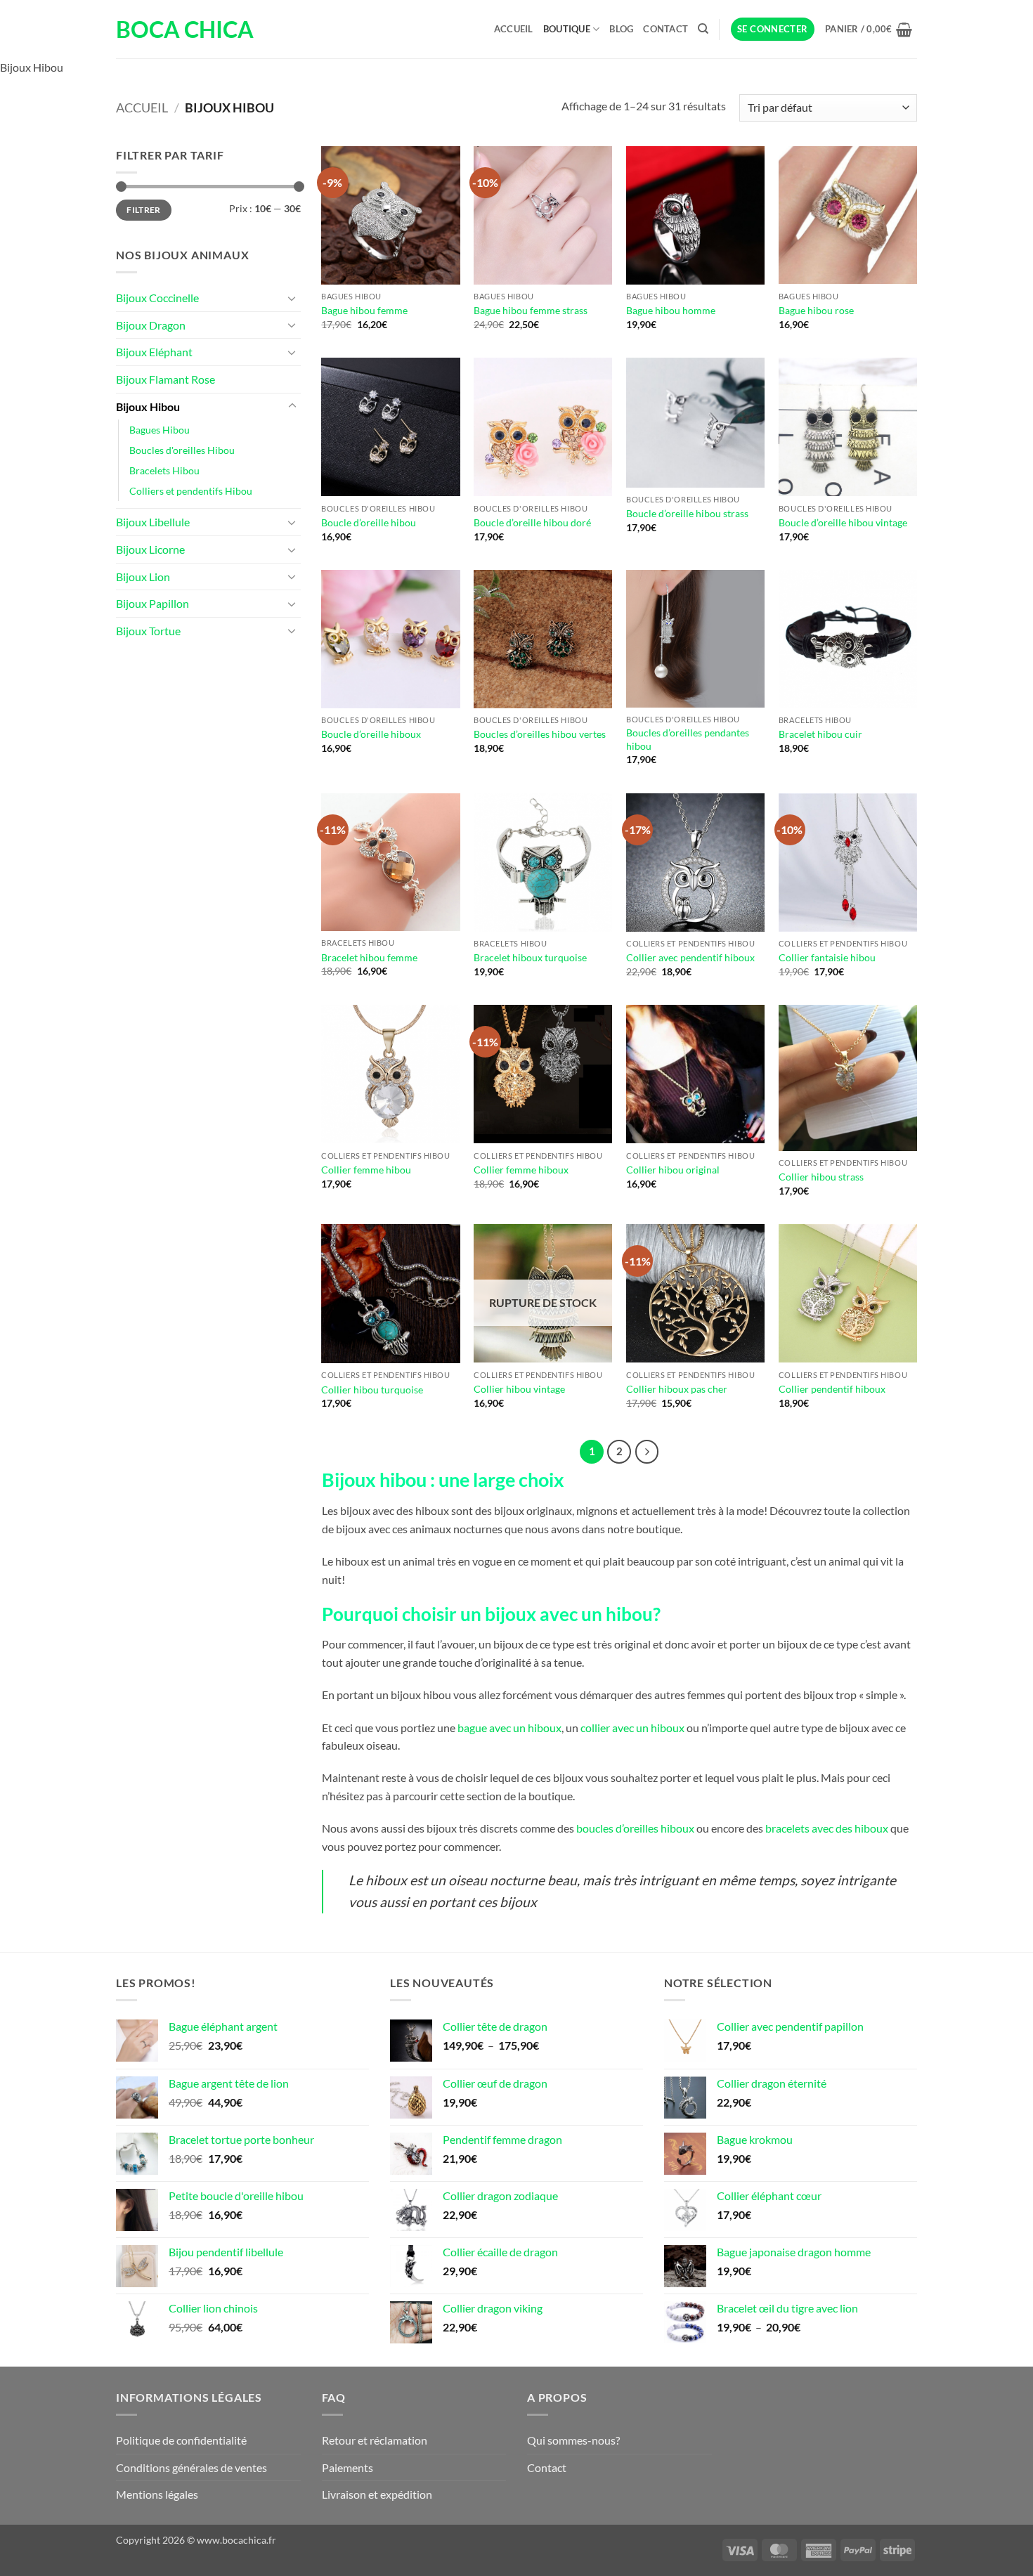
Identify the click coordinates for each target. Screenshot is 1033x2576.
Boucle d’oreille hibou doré (532, 522)
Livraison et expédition (377, 2494)
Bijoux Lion (143, 577)
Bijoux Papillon (152, 603)
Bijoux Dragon (151, 325)
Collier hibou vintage (519, 1389)
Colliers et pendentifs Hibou (191, 491)
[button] (773, 29)
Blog (621, 29)
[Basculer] (292, 298)
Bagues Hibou (160, 430)
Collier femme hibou (366, 1170)
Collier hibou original (673, 1170)
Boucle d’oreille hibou (369, 522)
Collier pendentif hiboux (832, 1389)
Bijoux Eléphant (154, 352)
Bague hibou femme (364, 310)
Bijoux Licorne (150, 549)
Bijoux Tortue (148, 631)
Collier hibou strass (821, 1177)
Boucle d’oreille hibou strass (687, 513)
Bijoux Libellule (153, 522)
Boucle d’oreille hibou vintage (843, 522)
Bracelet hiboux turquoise (530, 957)
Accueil (514, 29)
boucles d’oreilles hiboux (635, 1828)
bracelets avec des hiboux (827, 1828)
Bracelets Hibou (164, 470)
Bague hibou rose (816, 310)
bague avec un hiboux (509, 1728)
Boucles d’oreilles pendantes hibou (688, 739)
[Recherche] (703, 29)
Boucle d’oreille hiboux (371, 734)
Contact (665, 29)
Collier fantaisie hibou (827, 957)
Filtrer (144, 210)
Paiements (347, 2467)
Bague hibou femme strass (531, 310)
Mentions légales (157, 2494)
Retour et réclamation (375, 2440)
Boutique (567, 29)
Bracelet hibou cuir (820, 734)
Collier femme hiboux (521, 1170)
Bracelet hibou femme (369, 957)
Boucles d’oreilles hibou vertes (540, 734)
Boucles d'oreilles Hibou (182, 450)
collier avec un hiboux (632, 1728)
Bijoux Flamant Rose (165, 379)
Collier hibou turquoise (372, 1390)
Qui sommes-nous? (573, 2440)
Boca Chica (185, 30)
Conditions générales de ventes (191, 2467)
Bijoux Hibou (148, 406)
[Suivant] (647, 1452)
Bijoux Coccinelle (157, 298)
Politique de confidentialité (181, 2440)
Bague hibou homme (671, 310)
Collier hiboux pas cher (677, 1389)
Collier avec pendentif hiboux (690, 957)
